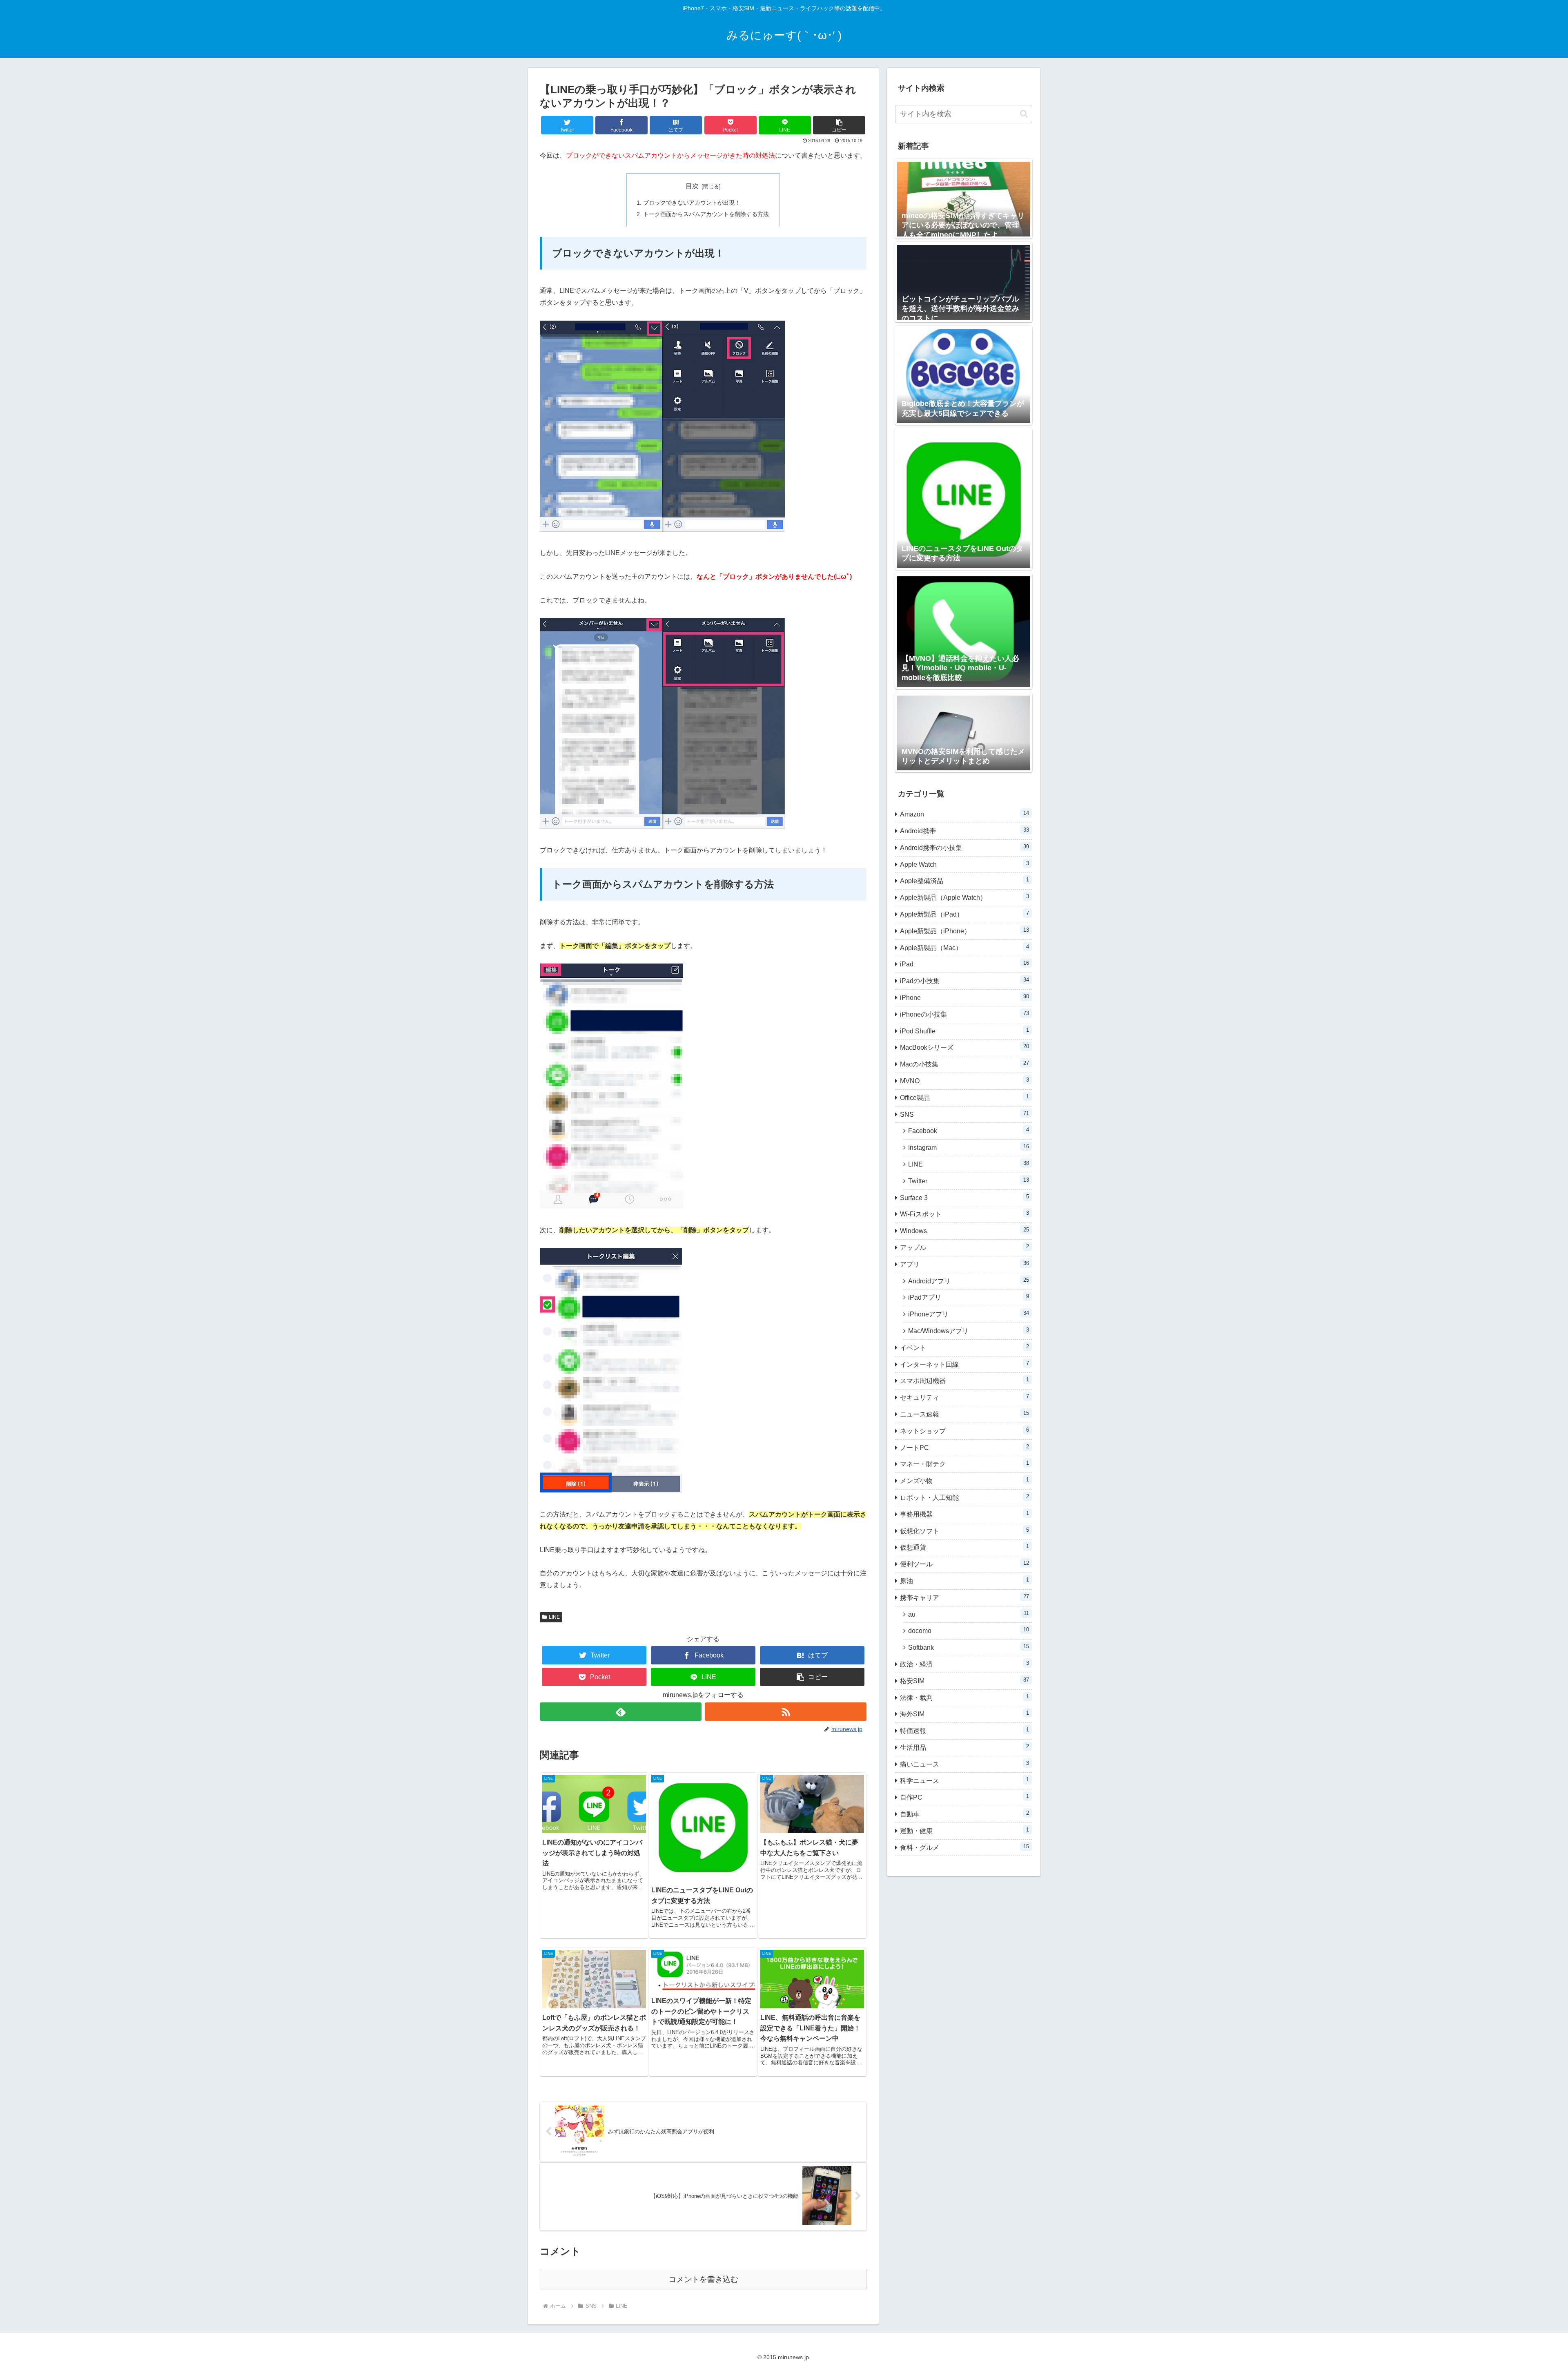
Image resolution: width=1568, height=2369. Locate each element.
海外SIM (964, 1714)
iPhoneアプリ (969, 1314)
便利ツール (964, 1564)
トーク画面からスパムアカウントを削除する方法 (706, 214)
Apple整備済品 (964, 880)
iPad (964, 964)
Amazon (964, 814)
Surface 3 (964, 1197)
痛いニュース (964, 1764)
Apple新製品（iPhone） (964, 931)
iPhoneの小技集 (964, 1014)
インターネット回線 (964, 1364)
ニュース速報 (964, 1414)
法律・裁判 (964, 1697)
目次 (692, 186)
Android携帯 (964, 831)
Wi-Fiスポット (964, 1214)
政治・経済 (964, 1664)
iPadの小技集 (964, 980)
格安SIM (964, 1681)
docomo (969, 1630)
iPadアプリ (969, 1297)
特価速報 (964, 1730)
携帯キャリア (964, 1597)
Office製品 (964, 1097)
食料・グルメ (964, 1847)
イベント (964, 1347)
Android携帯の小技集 (964, 847)
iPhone (964, 997)
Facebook (969, 1130)
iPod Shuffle (964, 1031)
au (969, 1614)
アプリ (964, 1264)
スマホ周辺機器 (964, 1380)
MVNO (964, 1081)
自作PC (964, 1797)
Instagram (969, 1147)
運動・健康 (964, 1830)
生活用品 (964, 1747)
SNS (964, 1114)
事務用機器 (964, 1514)
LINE (554, 1617)
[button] (839, 125)
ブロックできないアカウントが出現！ (692, 203)
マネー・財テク (964, 1464)
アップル (964, 1247)
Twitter (969, 1181)
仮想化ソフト (964, 1531)
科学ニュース (964, 1780)
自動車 (964, 1814)
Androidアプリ (969, 1281)
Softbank (969, 1647)
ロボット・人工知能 (964, 1497)
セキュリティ (964, 1397)
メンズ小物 (964, 1480)
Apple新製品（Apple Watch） (964, 897)
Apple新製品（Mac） (964, 947)
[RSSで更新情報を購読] (786, 1712)
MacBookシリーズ (964, 1047)
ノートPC (964, 1447)
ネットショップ (964, 1431)
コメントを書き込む (703, 2279)
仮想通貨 (964, 1547)
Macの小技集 (964, 1064)
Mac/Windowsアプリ (969, 1331)
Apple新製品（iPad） (964, 914)
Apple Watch (964, 864)
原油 (964, 1580)
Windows (964, 1230)
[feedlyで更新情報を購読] (621, 1712)
